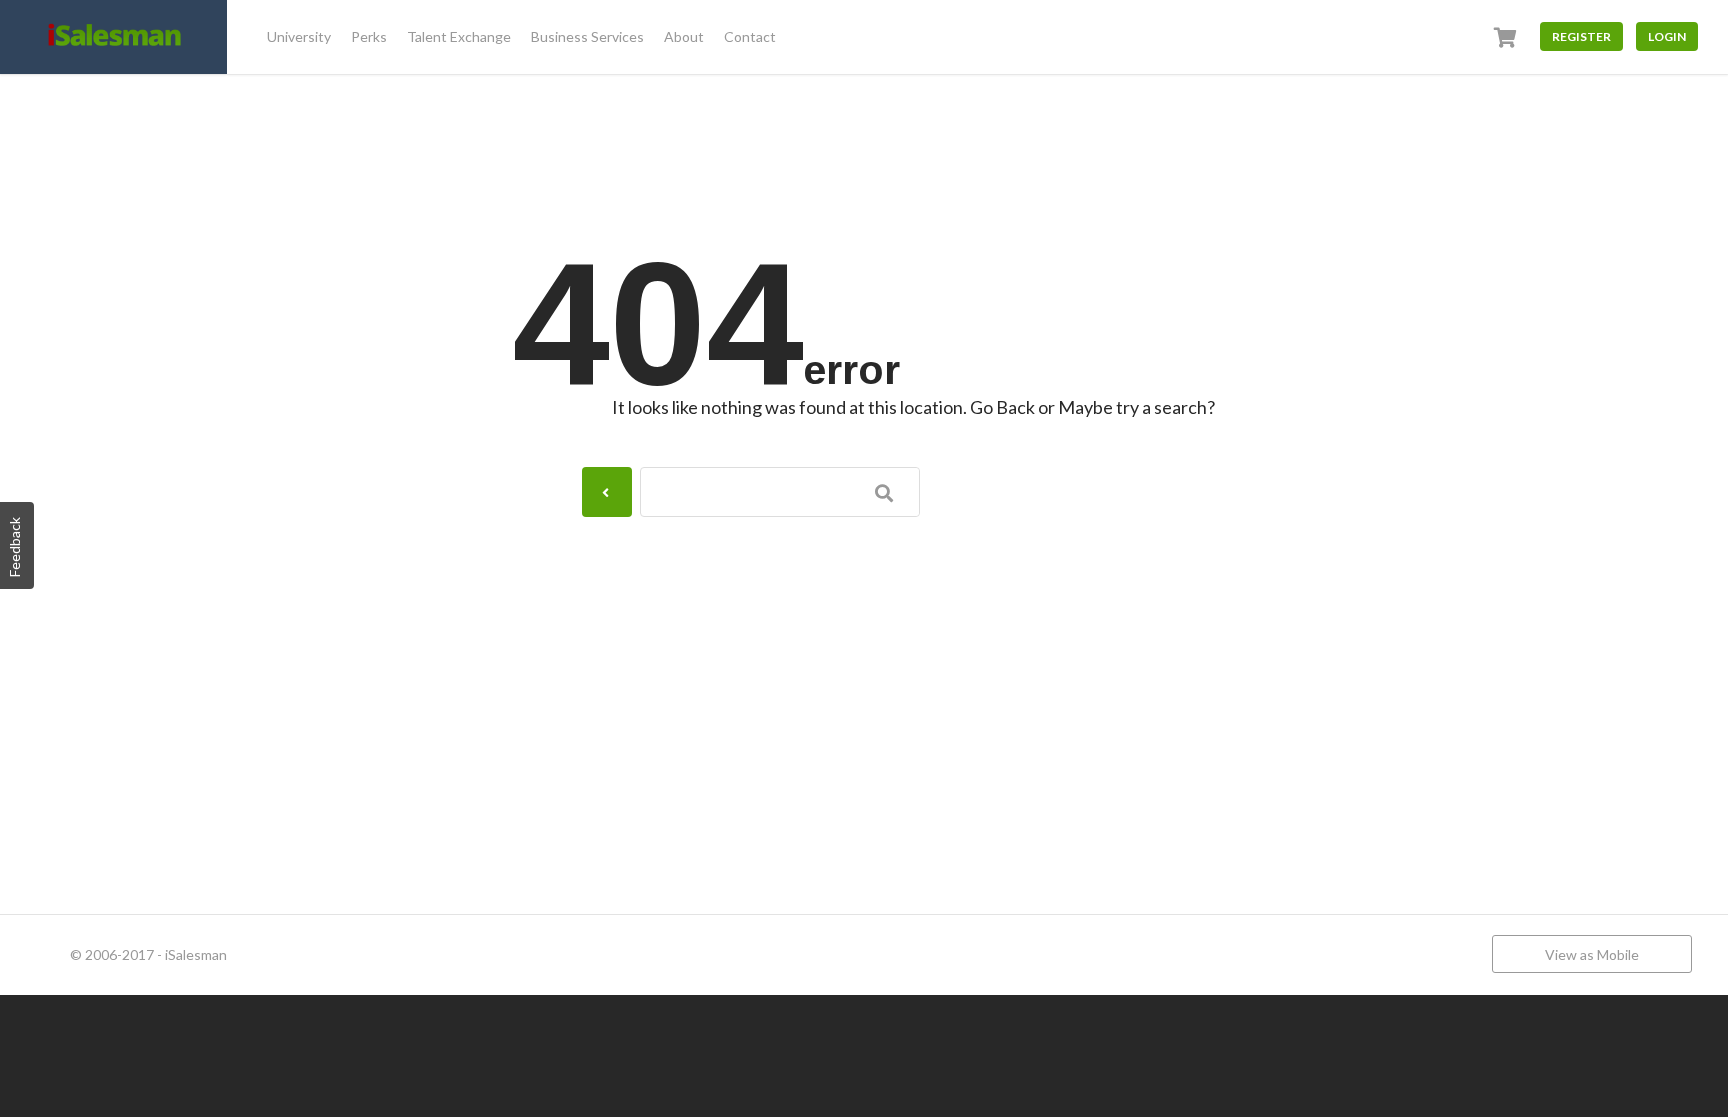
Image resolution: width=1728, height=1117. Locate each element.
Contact (750, 36)
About (684, 36)
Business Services (587, 36)
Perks (369, 36)
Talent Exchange (459, 36)
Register (1581, 36)
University (299, 36)
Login (1667, 36)
